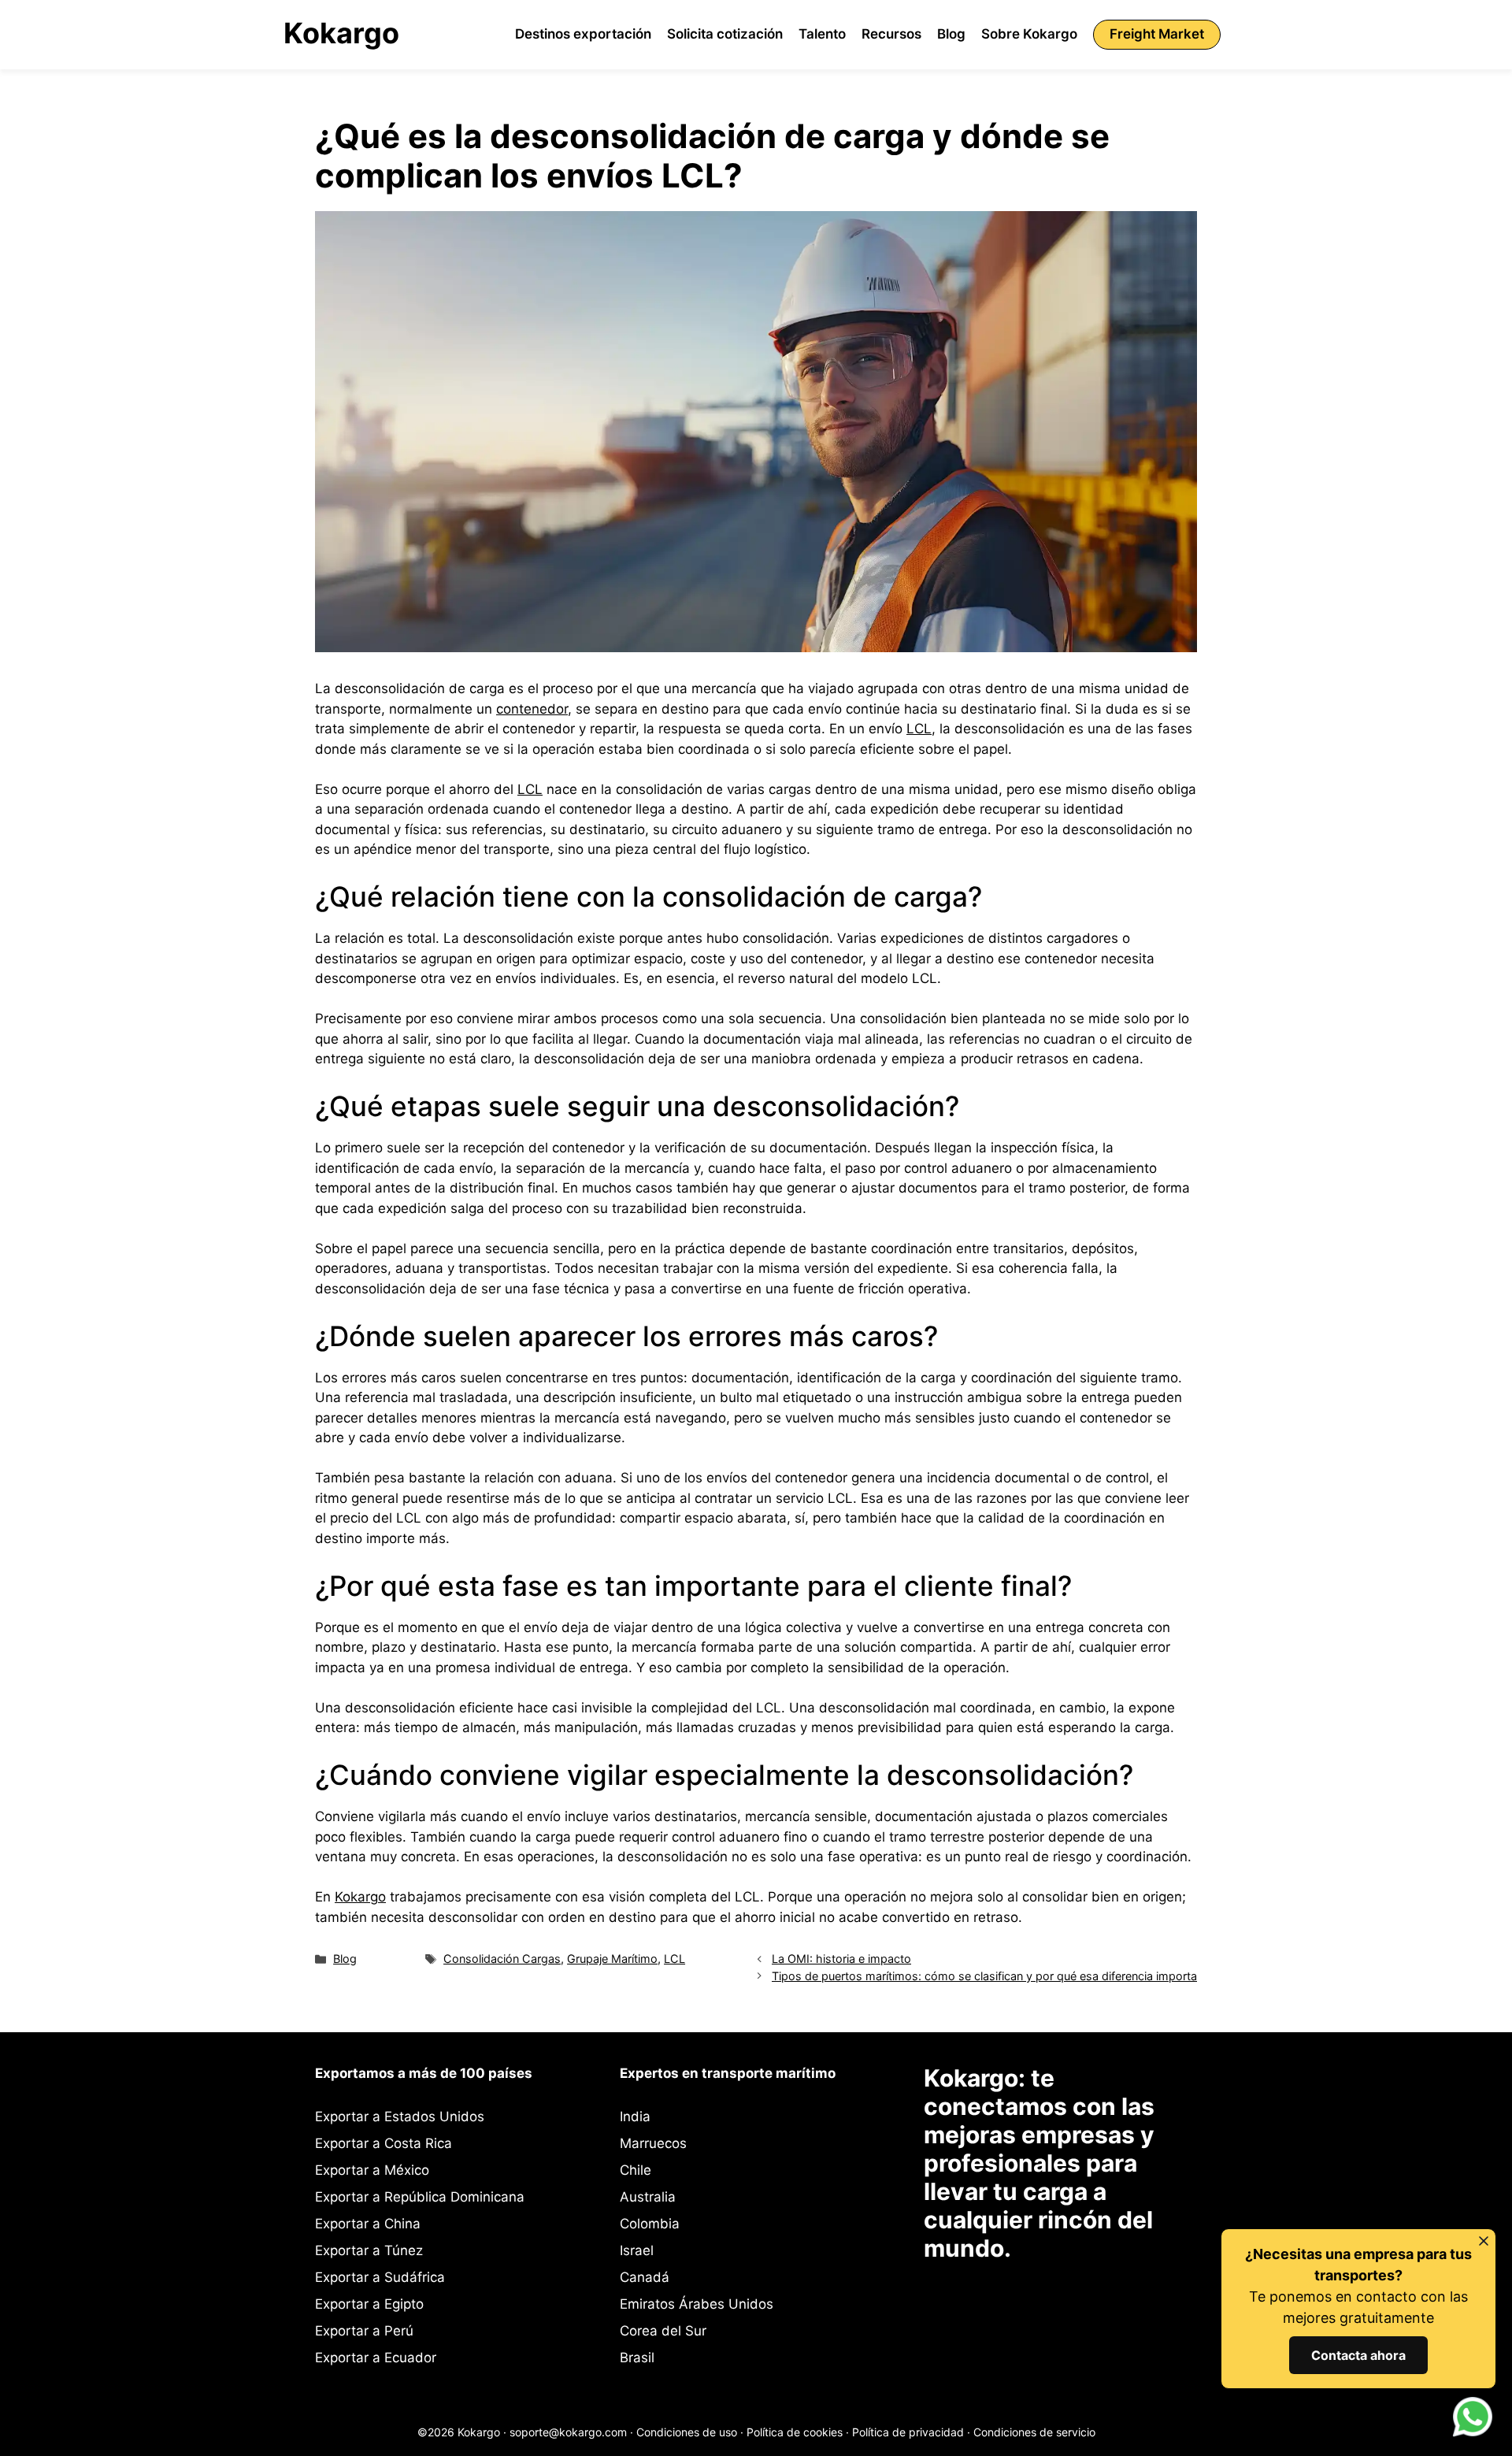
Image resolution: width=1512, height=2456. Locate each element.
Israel (637, 2250)
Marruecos (653, 2143)
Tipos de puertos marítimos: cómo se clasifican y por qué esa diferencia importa (984, 1976)
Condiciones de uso (687, 2432)
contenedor (532, 709)
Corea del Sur (663, 2331)
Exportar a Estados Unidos (400, 2117)
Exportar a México (372, 2170)
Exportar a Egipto (369, 2304)
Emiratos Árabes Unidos (697, 2304)
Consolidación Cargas (502, 1959)
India (635, 2117)
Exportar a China (368, 2224)
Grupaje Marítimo (612, 1959)
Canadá (645, 2277)
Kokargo (341, 33)
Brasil (637, 2358)
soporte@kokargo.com (568, 2432)
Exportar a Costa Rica (384, 2143)
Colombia (650, 2224)
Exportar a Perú (364, 2331)
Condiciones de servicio (1034, 2432)
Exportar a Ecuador (376, 2358)
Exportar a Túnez (369, 2250)
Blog (345, 1959)
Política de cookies (795, 2432)
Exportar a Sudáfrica (380, 2277)
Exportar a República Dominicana (420, 2197)
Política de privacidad (908, 2432)
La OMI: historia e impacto (841, 1959)
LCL (919, 729)
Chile (636, 2170)
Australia (648, 2197)
